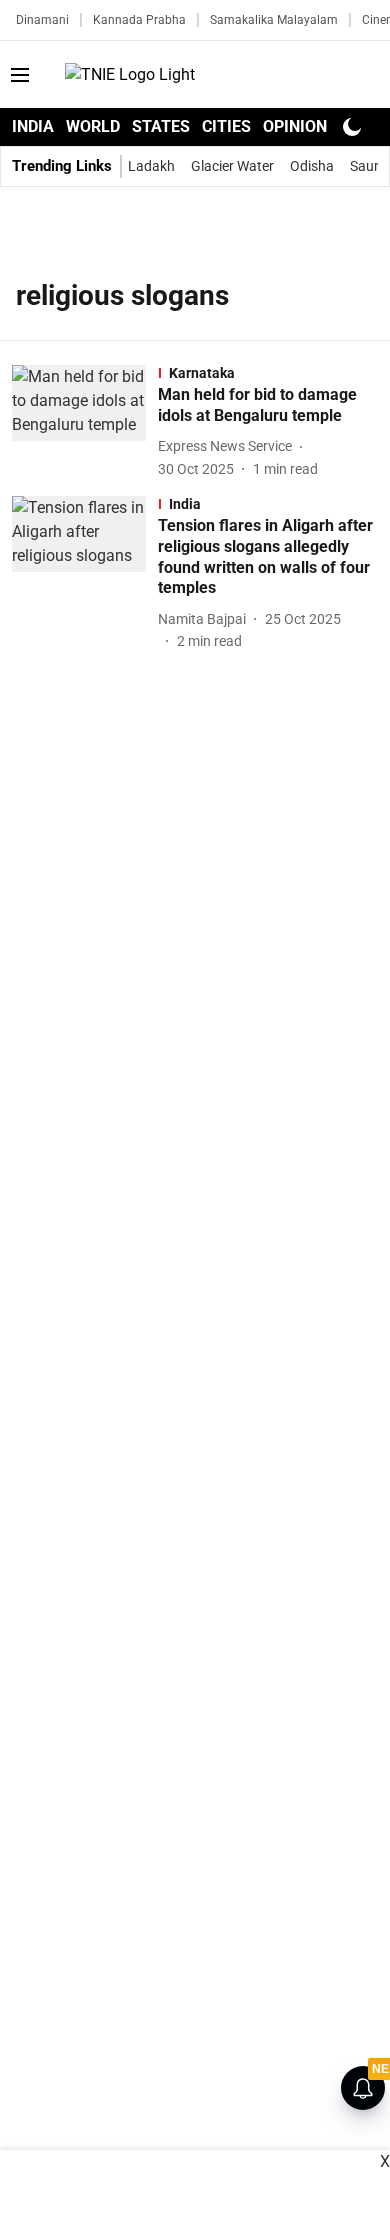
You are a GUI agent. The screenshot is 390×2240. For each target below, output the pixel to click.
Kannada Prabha (139, 20)
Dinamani (42, 20)
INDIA (33, 126)
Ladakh (151, 166)
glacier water (232, 166)
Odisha (312, 166)
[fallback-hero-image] (85, 422)
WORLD (93, 126)
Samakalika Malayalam (274, 20)
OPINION (295, 126)
